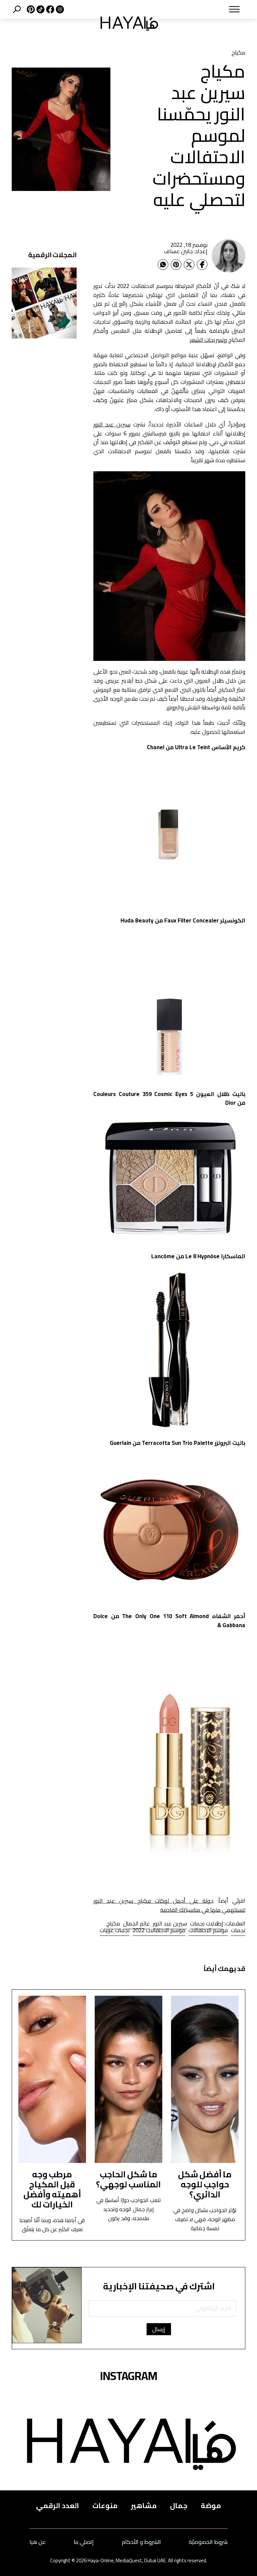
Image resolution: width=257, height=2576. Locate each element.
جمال (179, 2505)
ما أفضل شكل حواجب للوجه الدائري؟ (205, 2184)
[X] (30, 9)
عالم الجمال (137, 1923)
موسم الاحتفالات (208, 1930)
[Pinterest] (176, 265)
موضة (211, 2505)
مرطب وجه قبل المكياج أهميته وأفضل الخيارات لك (52, 2189)
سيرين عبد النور (112, 424)
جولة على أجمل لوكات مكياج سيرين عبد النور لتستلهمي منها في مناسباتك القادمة (169, 1905)
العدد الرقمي (58, 2505)
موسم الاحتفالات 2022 (159, 1930)
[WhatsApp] (163, 265)
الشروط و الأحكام (141, 2542)
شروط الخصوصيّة (208, 2542)
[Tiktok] (40, 9)
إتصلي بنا (84, 2542)
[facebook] (49, 9)
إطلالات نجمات (207, 1923)
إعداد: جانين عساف (186, 251)
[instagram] (59, 9)
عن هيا (38, 2542)
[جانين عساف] (229, 256)
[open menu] (209, 9)
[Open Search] (17, 9)
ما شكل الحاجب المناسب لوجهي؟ (128, 2179)
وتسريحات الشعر (208, 340)
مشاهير (144, 2505)
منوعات (105, 2505)
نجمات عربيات (115, 1930)
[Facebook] (202, 265)
